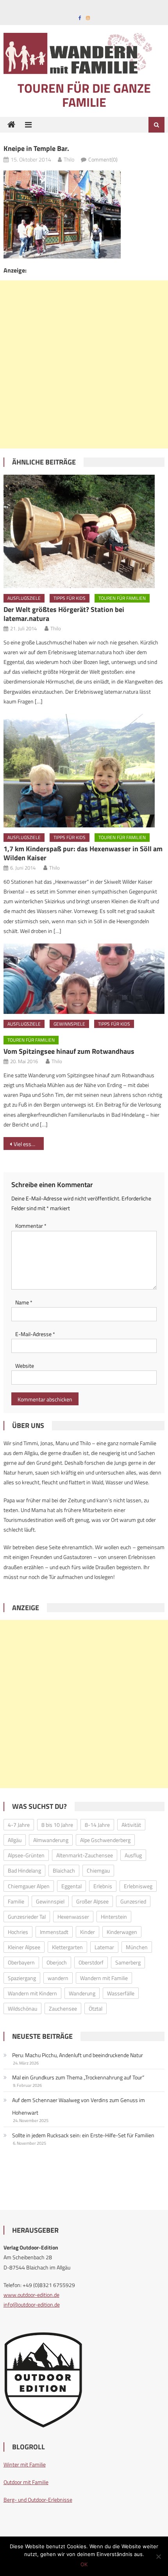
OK (84, 2564)
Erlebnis (103, 1886)
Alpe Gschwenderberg (105, 1840)
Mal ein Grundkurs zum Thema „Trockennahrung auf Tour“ (78, 2077)
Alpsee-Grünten (26, 1855)
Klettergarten (67, 1947)
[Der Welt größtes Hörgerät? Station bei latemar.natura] (84, 531)
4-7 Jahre (19, 1825)
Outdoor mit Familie (26, 2482)
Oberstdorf (91, 1962)
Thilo (69, 159)
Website (25, 1366)
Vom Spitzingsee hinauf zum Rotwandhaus (69, 1051)
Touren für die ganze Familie (84, 95)
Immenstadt (54, 1932)
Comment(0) (103, 159)
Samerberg (128, 1962)
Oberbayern (21, 1962)
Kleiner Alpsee (24, 1947)
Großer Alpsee (92, 1901)
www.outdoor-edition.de (31, 2295)
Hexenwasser (73, 1917)
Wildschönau (22, 2008)
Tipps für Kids (70, 598)
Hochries (18, 1932)
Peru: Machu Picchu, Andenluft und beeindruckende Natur (78, 2055)
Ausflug (133, 1855)
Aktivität (131, 1825)
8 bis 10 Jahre (57, 1825)
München (137, 1947)
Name (24, 1302)
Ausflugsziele (24, 598)
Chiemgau (98, 1870)
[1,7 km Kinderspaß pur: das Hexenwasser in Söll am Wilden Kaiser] (84, 771)
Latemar (104, 1947)
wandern (58, 1978)
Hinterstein (114, 1917)
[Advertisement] (84, 364)
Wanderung (82, 1993)
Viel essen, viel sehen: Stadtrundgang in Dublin (29, 1144)
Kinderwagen (122, 1932)
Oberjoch (57, 1962)
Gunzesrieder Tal (27, 1917)
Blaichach (64, 1870)
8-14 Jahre (97, 1825)
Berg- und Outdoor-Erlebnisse (38, 2500)
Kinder (88, 1932)
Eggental (71, 1886)
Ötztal (96, 2008)
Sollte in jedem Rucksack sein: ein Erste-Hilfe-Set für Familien (83, 2135)
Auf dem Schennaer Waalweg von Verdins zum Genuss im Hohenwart (79, 2106)
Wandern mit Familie (104, 1978)
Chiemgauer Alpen (29, 1886)
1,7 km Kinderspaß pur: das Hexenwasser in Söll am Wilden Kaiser (83, 853)
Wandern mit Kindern (32, 1993)
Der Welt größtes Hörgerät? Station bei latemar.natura (64, 614)
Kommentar (31, 1226)
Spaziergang (22, 1978)
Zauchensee (63, 2008)
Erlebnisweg (138, 1886)
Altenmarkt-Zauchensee (85, 1855)
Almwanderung (51, 1840)
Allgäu (15, 1840)
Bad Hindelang (24, 1870)
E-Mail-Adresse (35, 1334)
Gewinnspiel (50, 1901)
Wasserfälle (121, 1993)
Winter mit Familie (25, 2464)
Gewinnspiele (69, 1024)
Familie (16, 1901)
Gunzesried (133, 1901)
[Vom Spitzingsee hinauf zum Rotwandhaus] (84, 979)
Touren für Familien (122, 598)
